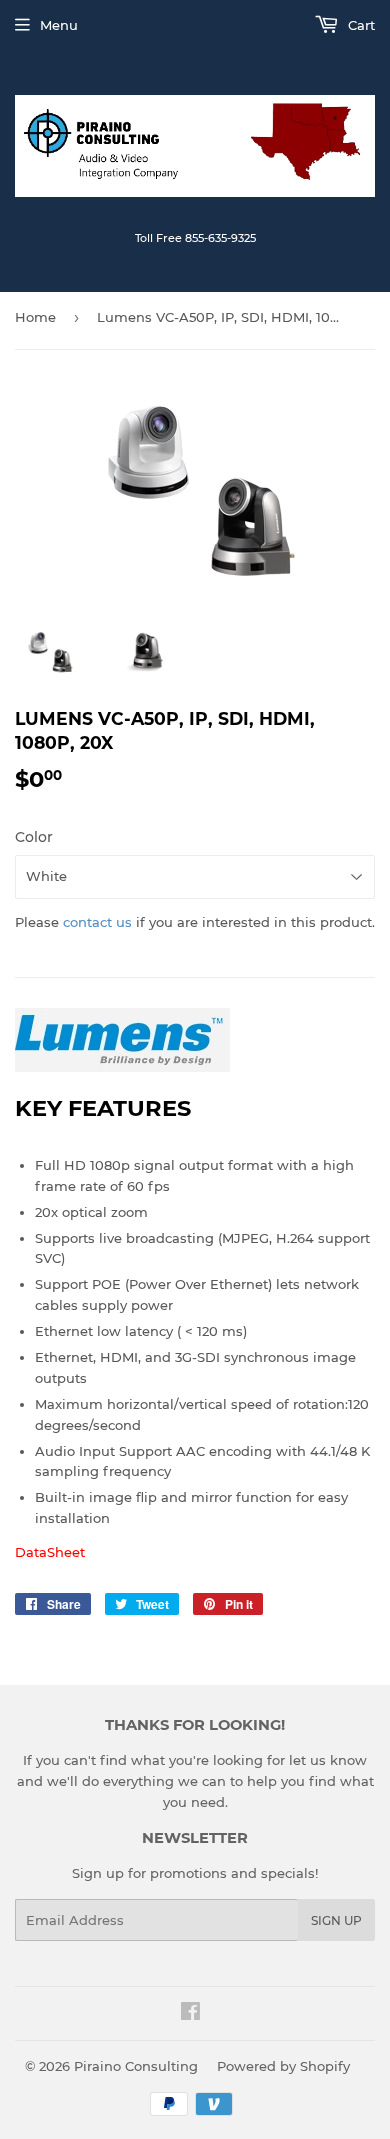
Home (35, 317)
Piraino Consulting (136, 2066)
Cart (359, 25)
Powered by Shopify (283, 2066)
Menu (59, 25)
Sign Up (336, 1920)
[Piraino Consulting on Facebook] (190, 2014)
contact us (97, 922)
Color (34, 837)
